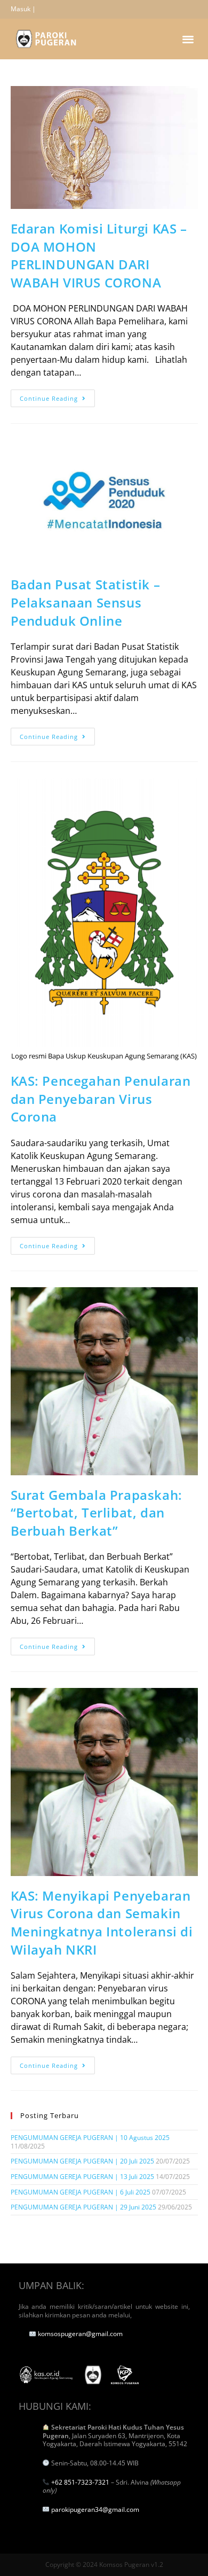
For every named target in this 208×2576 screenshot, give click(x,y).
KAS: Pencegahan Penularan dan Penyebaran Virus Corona (101, 1099)
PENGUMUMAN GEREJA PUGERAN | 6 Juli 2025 (81, 2192)
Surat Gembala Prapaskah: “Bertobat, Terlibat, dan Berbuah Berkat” (97, 1513)
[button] (189, 39)
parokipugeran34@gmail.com (95, 2509)
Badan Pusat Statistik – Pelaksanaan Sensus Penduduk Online (86, 602)
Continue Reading (57, 396)
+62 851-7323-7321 (80, 2482)
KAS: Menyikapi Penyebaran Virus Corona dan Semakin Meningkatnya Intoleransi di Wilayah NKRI (102, 1923)
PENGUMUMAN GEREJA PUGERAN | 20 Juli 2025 (82, 2161)
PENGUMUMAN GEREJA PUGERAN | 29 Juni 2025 (83, 2207)
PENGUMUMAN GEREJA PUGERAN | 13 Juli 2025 (82, 2177)
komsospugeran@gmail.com (80, 2334)
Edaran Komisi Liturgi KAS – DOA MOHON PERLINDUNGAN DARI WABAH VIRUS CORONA (99, 255)
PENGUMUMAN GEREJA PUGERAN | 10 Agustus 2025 (90, 2138)
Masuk (21, 9)
